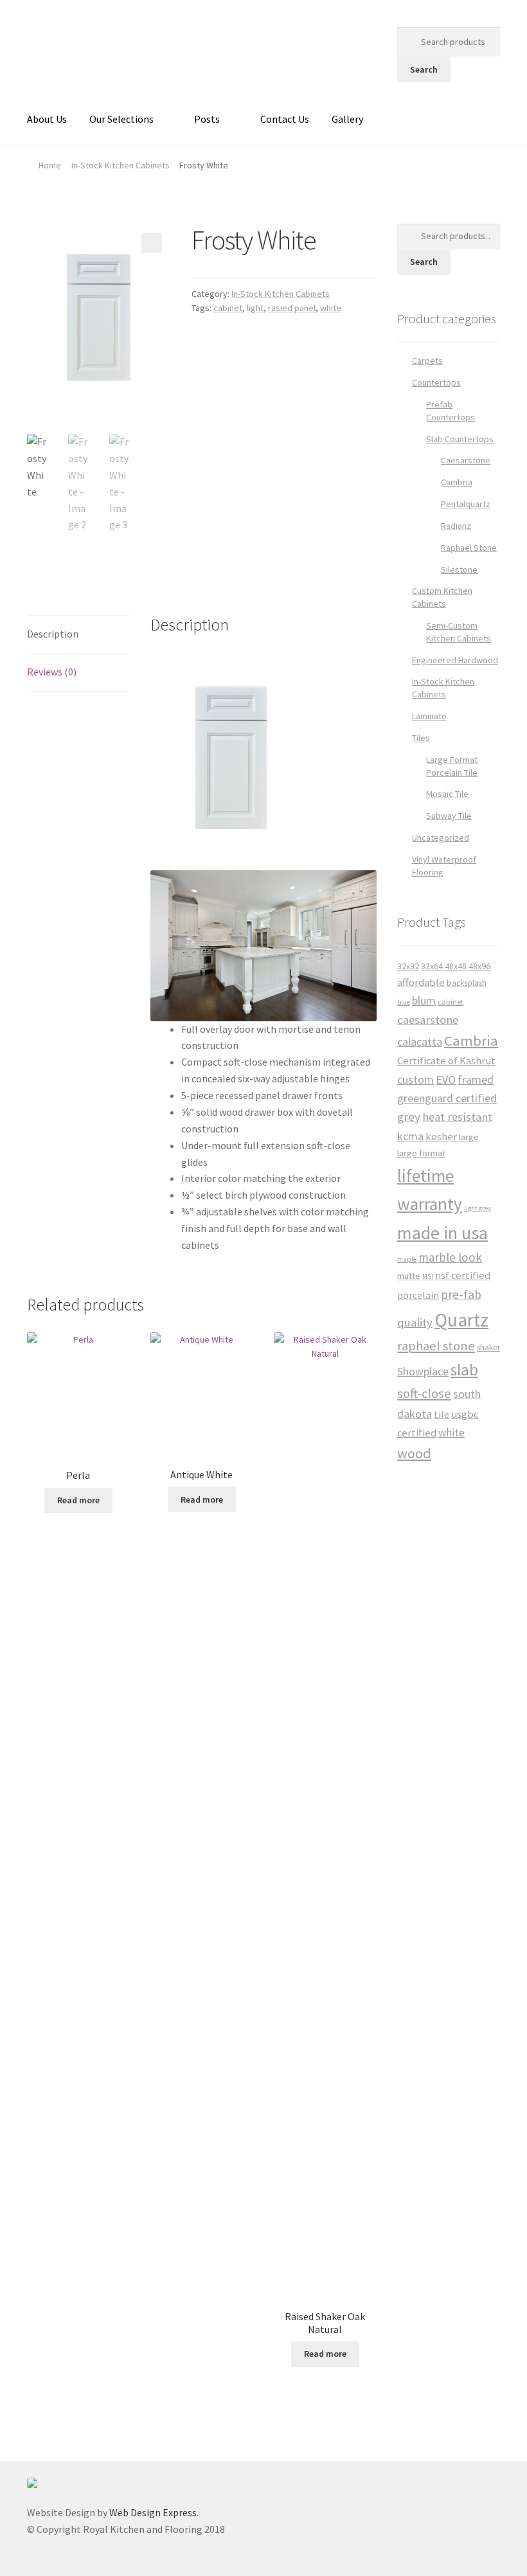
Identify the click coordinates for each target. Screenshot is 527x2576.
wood (414, 1453)
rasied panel (292, 308)
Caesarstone (466, 460)
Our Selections (121, 119)
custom (415, 1079)
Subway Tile (449, 816)
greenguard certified (447, 1098)
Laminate (429, 716)
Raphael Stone (469, 548)
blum (424, 1000)
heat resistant (457, 1117)
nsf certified (463, 1275)
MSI (428, 1276)
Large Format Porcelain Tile (452, 766)
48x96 (479, 966)
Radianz (456, 526)
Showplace (423, 1371)
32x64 (432, 966)
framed (476, 1079)
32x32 (408, 966)
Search (424, 69)
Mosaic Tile (447, 794)
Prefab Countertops (451, 411)
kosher (441, 1137)
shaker (488, 1347)
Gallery (347, 119)
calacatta (420, 1042)
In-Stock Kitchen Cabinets (121, 165)
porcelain (418, 1295)
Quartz (461, 1320)
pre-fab (461, 1294)
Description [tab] (53, 634)
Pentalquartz (466, 504)
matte (409, 1276)
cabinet (228, 308)
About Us (47, 119)
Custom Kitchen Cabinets (442, 597)
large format (421, 1153)
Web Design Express (153, 2512)
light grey (478, 1208)
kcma (410, 1136)
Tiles (421, 738)
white (331, 308)
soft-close (424, 1393)
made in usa (442, 1233)
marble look (450, 1257)
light (255, 308)
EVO (446, 1079)
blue (404, 1002)
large (469, 1137)
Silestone (459, 569)
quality (415, 1322)
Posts (207, 119)
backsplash (467, 983)
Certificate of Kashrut (446, 1061)
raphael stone (436, 1346)
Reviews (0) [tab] (52, 672)
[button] (152, 243)
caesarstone (428, 1020)
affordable (421, 982)
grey (409, 1117)
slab (464, 1370)
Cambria (457, 482)
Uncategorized (441, 837)
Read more (78, 1500)
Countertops (436, 382)
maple (407, 1259)
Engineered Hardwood (455, 660)
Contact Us (285, 119)
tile (442, 1414)
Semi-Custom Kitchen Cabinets (459, 632)
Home (50, 165)
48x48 (456, 966)
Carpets (427, 361)
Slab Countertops (460, 439)
